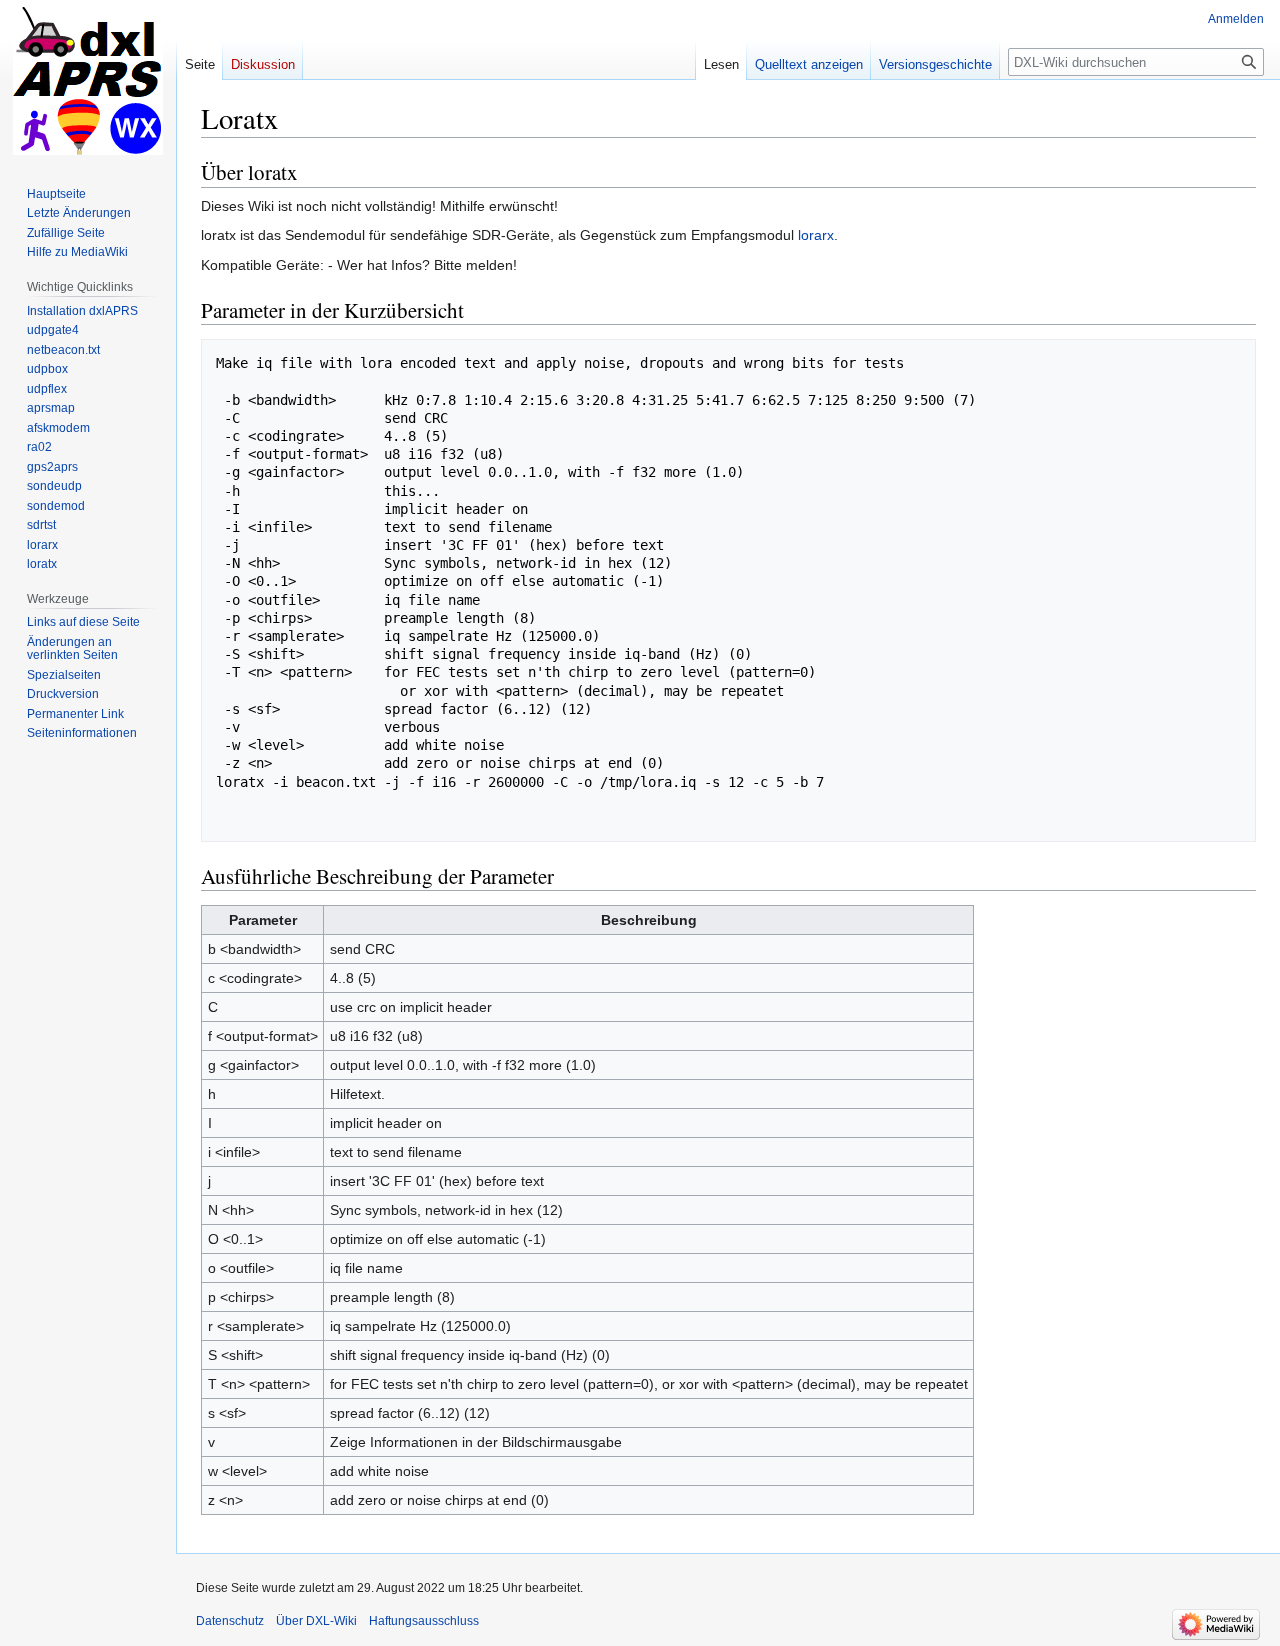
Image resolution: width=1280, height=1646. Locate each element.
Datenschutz (230, 1621)
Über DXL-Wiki (316, 1621)
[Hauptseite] (88, 80)
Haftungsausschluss (424, 1621)
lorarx (816, 235)
